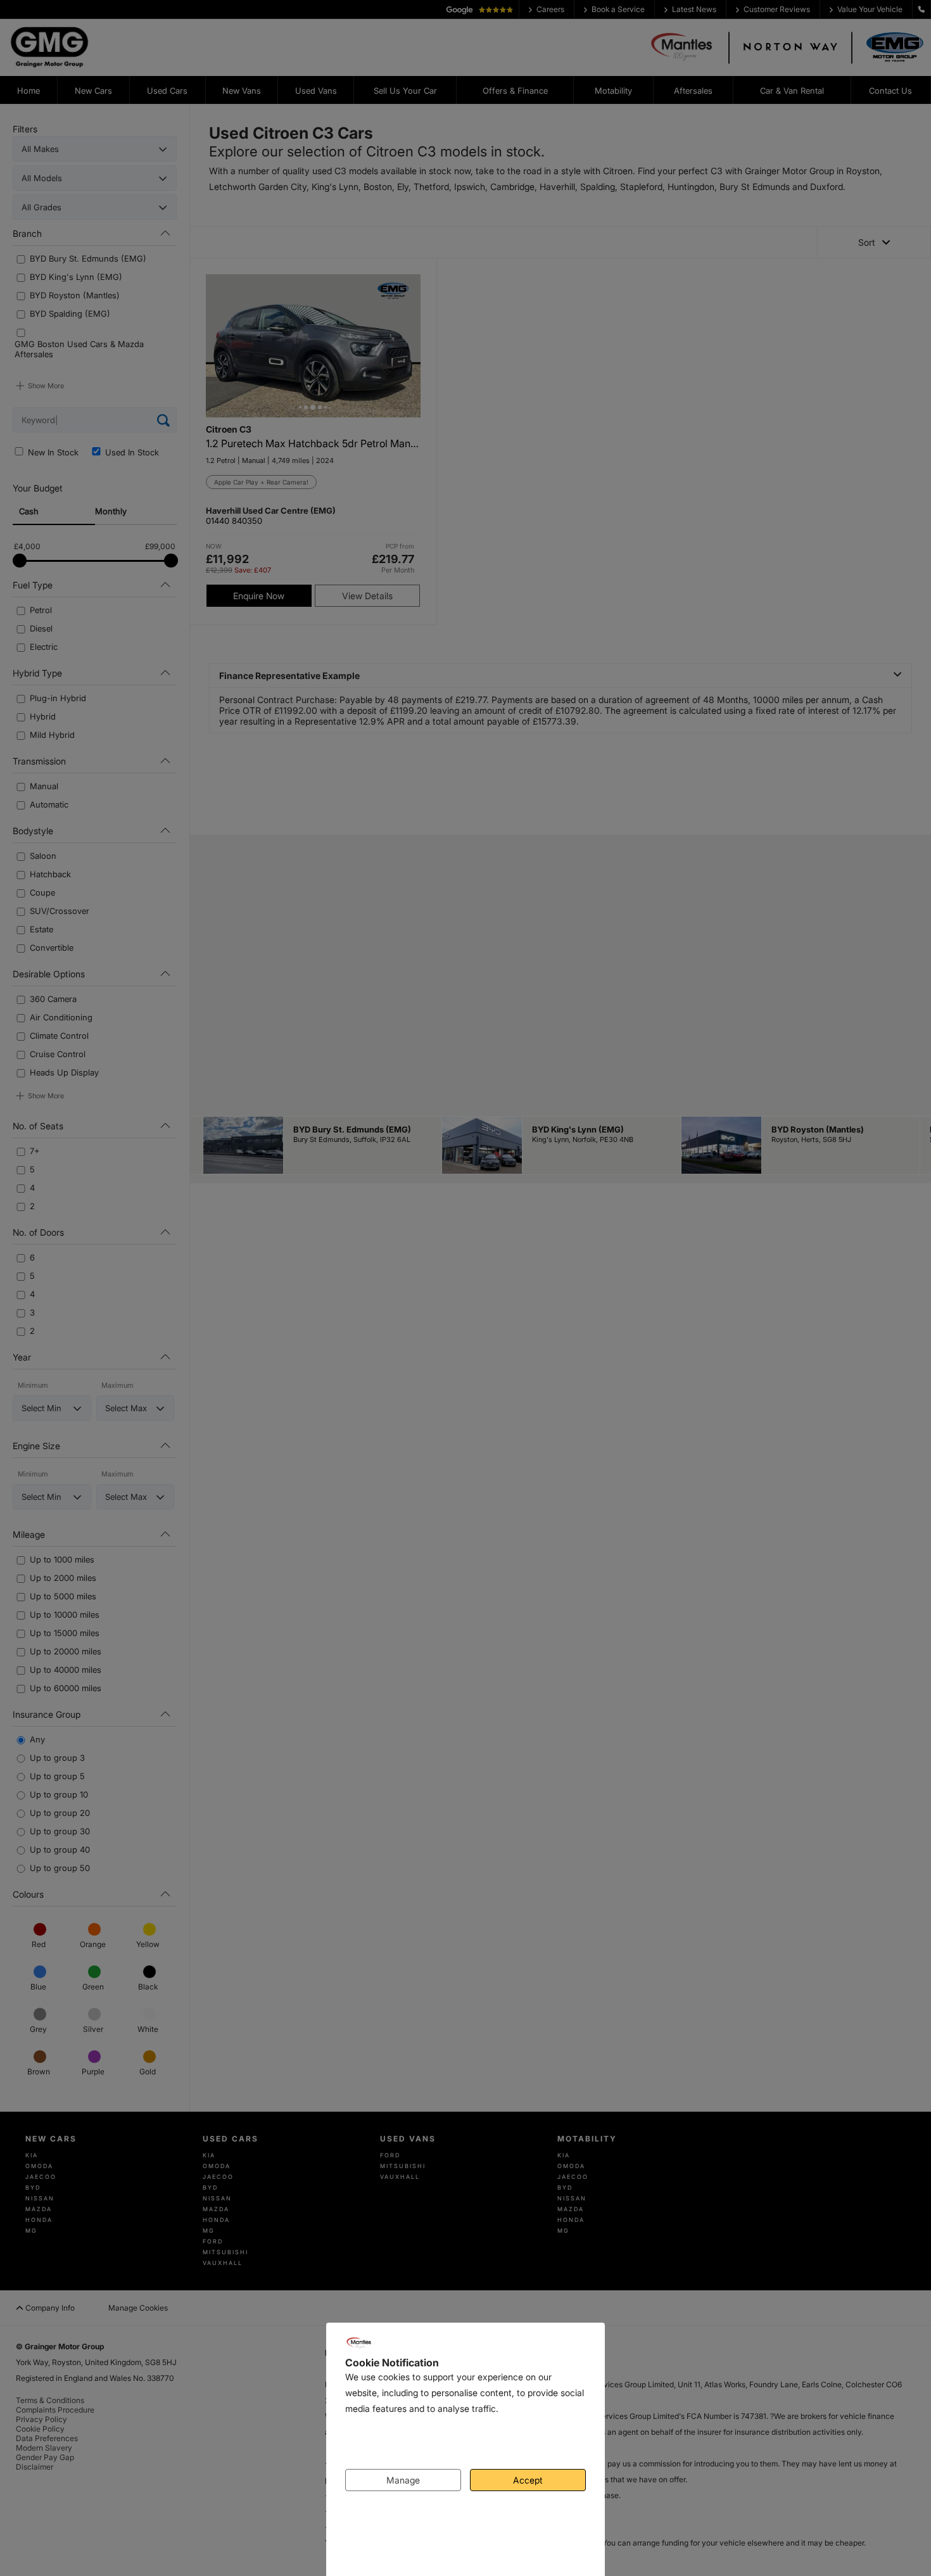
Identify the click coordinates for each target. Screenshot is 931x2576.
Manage (403, 2480)
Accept (528, 2480)
